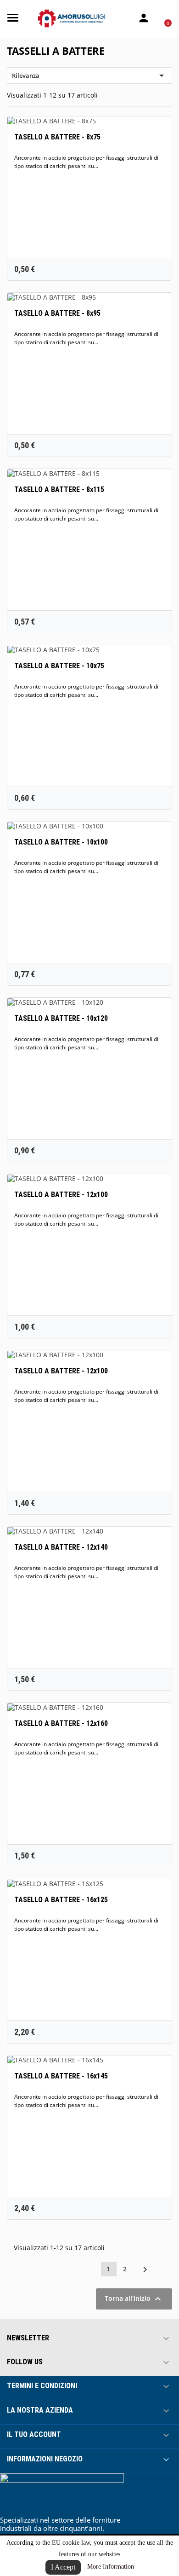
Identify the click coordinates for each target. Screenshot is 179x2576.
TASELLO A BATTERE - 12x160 (61, 1723)
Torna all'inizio (134, 2299)
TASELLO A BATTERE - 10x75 (59, 666)
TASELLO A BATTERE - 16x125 (61, 1900)
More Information (111, 2567)
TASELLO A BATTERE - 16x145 (61, 2076)
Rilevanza (89, 75)
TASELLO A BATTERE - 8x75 (57, 137)
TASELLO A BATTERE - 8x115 (59, 489)
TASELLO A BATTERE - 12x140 (61, 1547)
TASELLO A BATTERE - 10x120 (61, 1018)
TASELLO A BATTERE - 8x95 (57, 313)
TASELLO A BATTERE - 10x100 (61, 842)
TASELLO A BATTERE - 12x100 (61, 1195)
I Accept (63, 2567)
